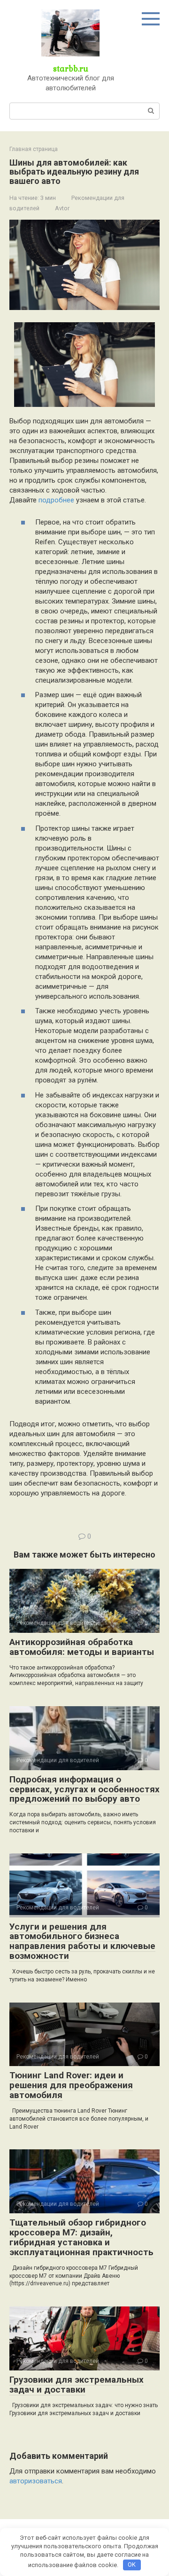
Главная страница (34, 149)
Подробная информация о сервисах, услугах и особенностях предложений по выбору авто (84, 1789)
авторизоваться (36, 2481)
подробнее (56, 500)
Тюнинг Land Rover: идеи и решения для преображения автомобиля (71, 2085)
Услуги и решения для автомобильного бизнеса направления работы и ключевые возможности (82, 1941)
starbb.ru (71, 68)
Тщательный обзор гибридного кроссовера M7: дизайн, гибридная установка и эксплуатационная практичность (81, 2237)
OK (132, 2564)
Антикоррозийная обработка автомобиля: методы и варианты (82, 1647)
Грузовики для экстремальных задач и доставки (77, 2385)
